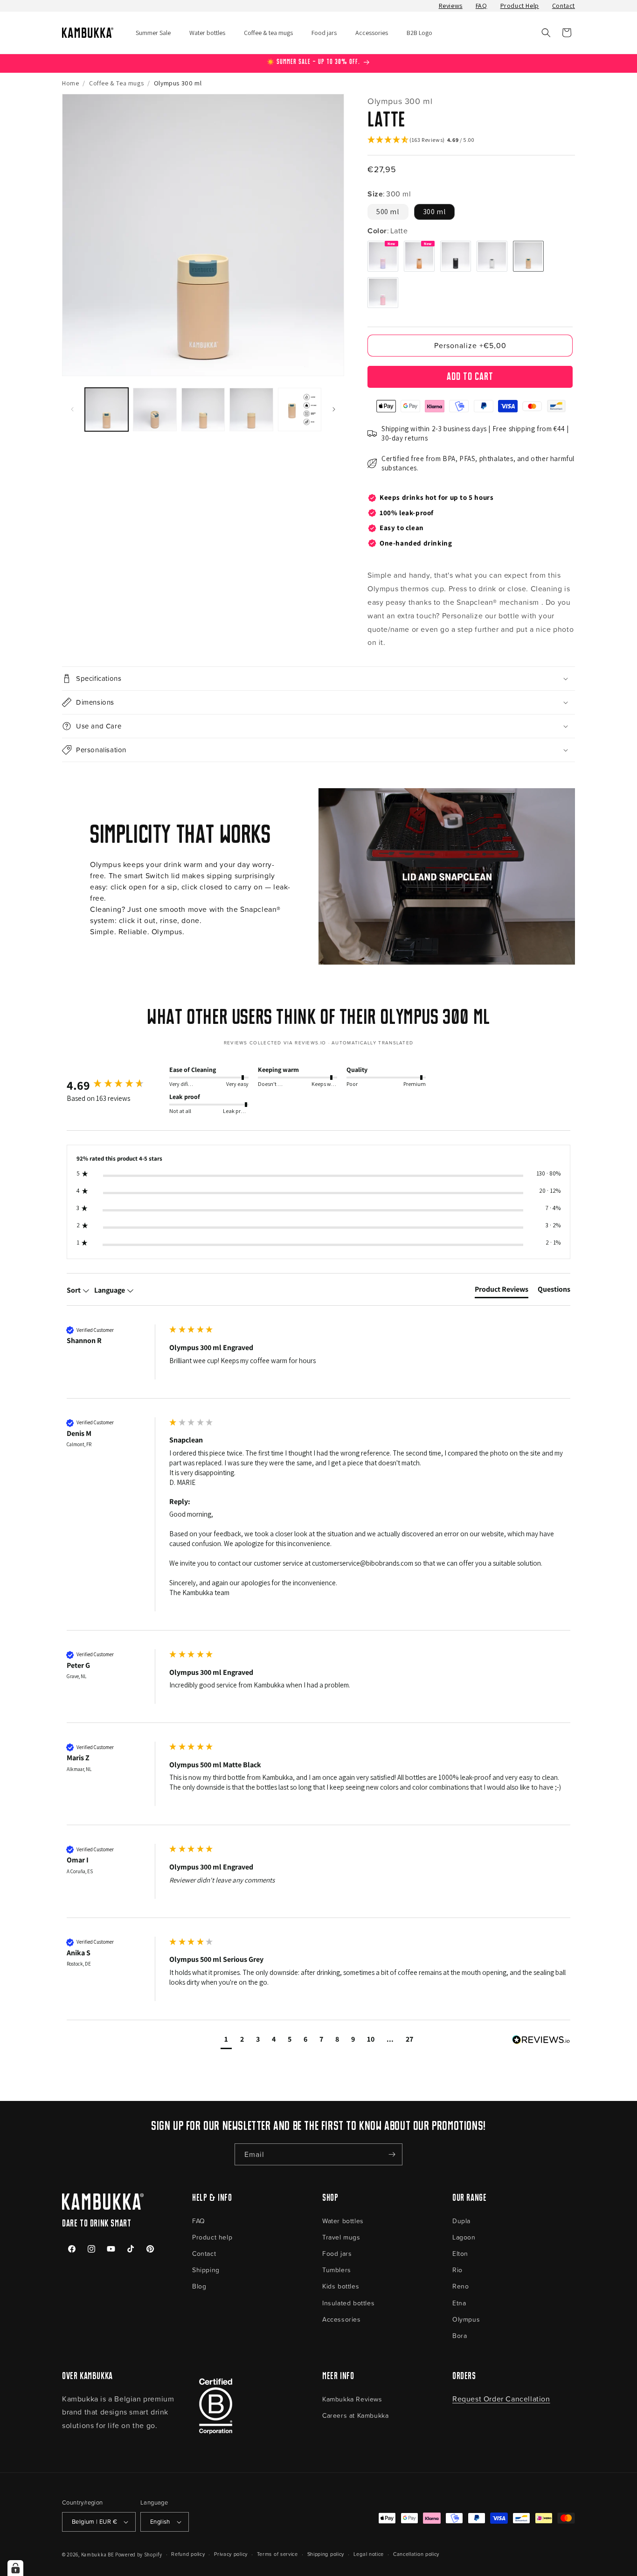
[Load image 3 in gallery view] (203, 409)
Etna (459, 2303)
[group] (116, 1085)
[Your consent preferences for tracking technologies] (15, 2568)
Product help (212, 2237)
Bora (460, 2335)
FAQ (481, 6)
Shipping (206, 2270)
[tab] (502, 1291)
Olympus (466, 2319)
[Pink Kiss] (383, 293)
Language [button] (110, 1290)
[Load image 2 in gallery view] (155, 409)
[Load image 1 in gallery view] (107, 409)
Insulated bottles (348, 2303)
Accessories (342, 2319)
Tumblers (337, 2270)
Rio (457, 2270)
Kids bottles (341, 2286)
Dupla (461, 2221)
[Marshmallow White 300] (492, 256)
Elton (460, 2253)
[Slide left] (72, 409)
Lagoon (464, 2237)
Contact (564, 6)
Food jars (337, 2253)
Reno (460, 2286)
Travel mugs (341, 2237)
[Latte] (528, 256)
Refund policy (188, 2554)
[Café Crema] (419, 256)
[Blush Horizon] (383, 256)
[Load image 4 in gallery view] (251, 409)
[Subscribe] (392, 2154)
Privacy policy (231, 2554)
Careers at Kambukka (355, 2415)
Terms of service (277, 2554)
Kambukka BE (98, 2555)
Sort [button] (74, 1290)
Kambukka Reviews (352, 2399)
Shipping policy (326, 2554)
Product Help (520, 6)
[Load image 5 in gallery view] (300, 409)
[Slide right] (334, 409)
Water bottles (343, 2221)
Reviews (451, 6)
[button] (546, 33)
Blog (199, 2286)
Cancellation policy (416, 2554)
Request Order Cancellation (501, 2399)
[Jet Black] (456, 256)
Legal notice (369, 2554)
